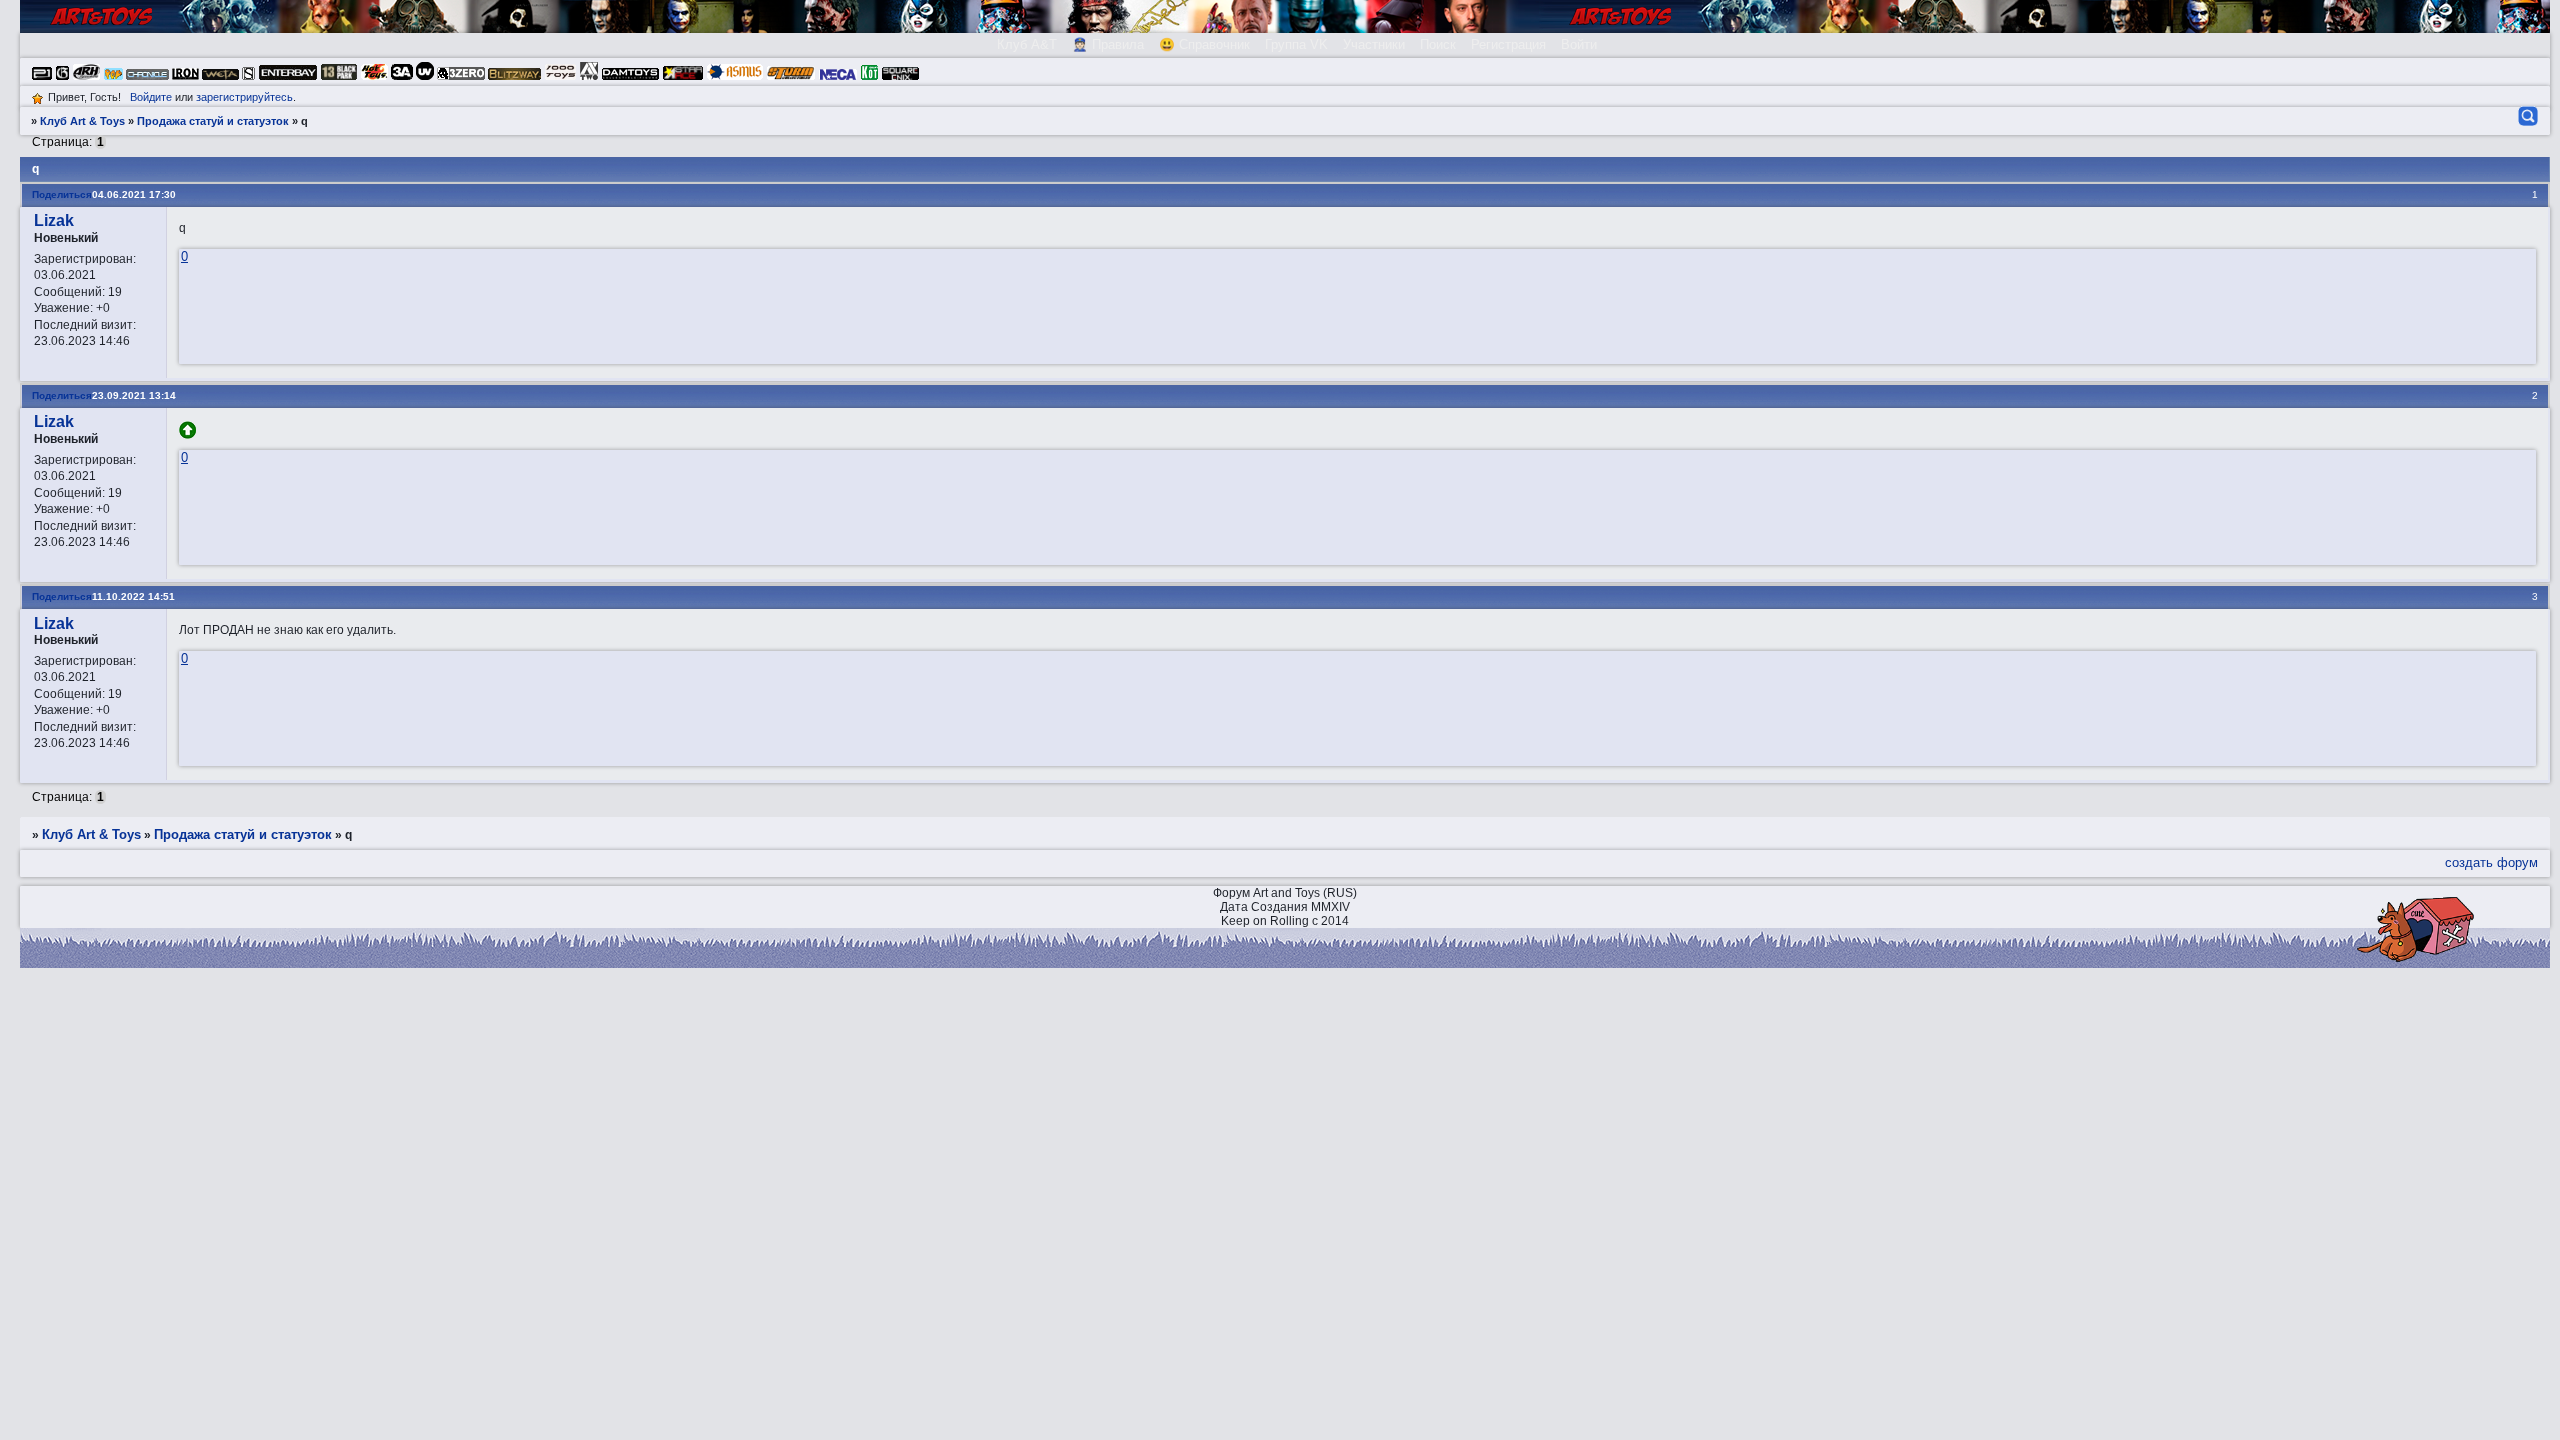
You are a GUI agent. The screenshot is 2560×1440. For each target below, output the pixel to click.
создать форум (2491, 862)
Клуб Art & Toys (82, 121)
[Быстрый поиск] (2526, 116)
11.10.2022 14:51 (133, 596)
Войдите (151, 97)
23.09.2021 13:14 (134, 395)
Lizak (54, 220)
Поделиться (62, 194)
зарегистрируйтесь (244, 97)
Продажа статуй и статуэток (213, 121)
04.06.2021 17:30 (134, 194)
